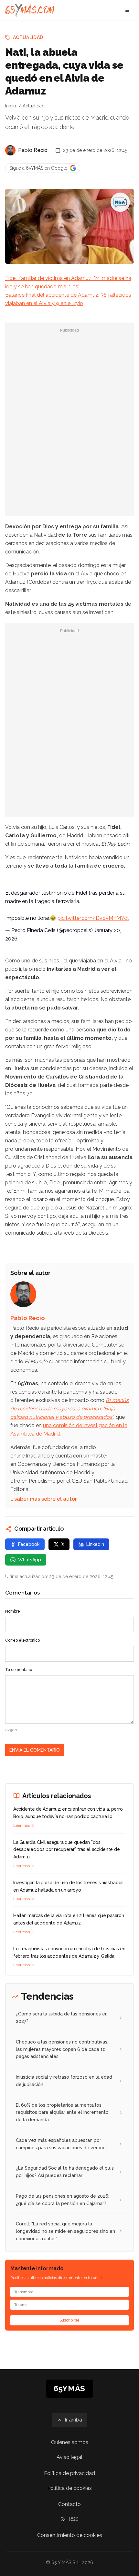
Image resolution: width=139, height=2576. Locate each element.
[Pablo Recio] (10, 150)
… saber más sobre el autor (44, 1499)
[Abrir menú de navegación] (127, 10)
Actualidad (28, 37)
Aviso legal (69, 2457)
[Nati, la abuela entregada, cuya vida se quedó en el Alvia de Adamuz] (120, 202)
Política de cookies (69, 2488)
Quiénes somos (70, 2442)
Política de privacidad (69, 2473)
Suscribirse (69, 2320)
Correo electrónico (22, 1640)
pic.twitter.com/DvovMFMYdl (93, 918)
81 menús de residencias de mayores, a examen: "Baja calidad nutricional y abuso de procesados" (69, 1409)
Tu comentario (19, 1670)
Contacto (69, 2504)
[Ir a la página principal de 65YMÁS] (30, 10)
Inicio (11, 106)
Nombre (13, 1611)
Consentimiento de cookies (70, 2535)
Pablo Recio (33, 150)
